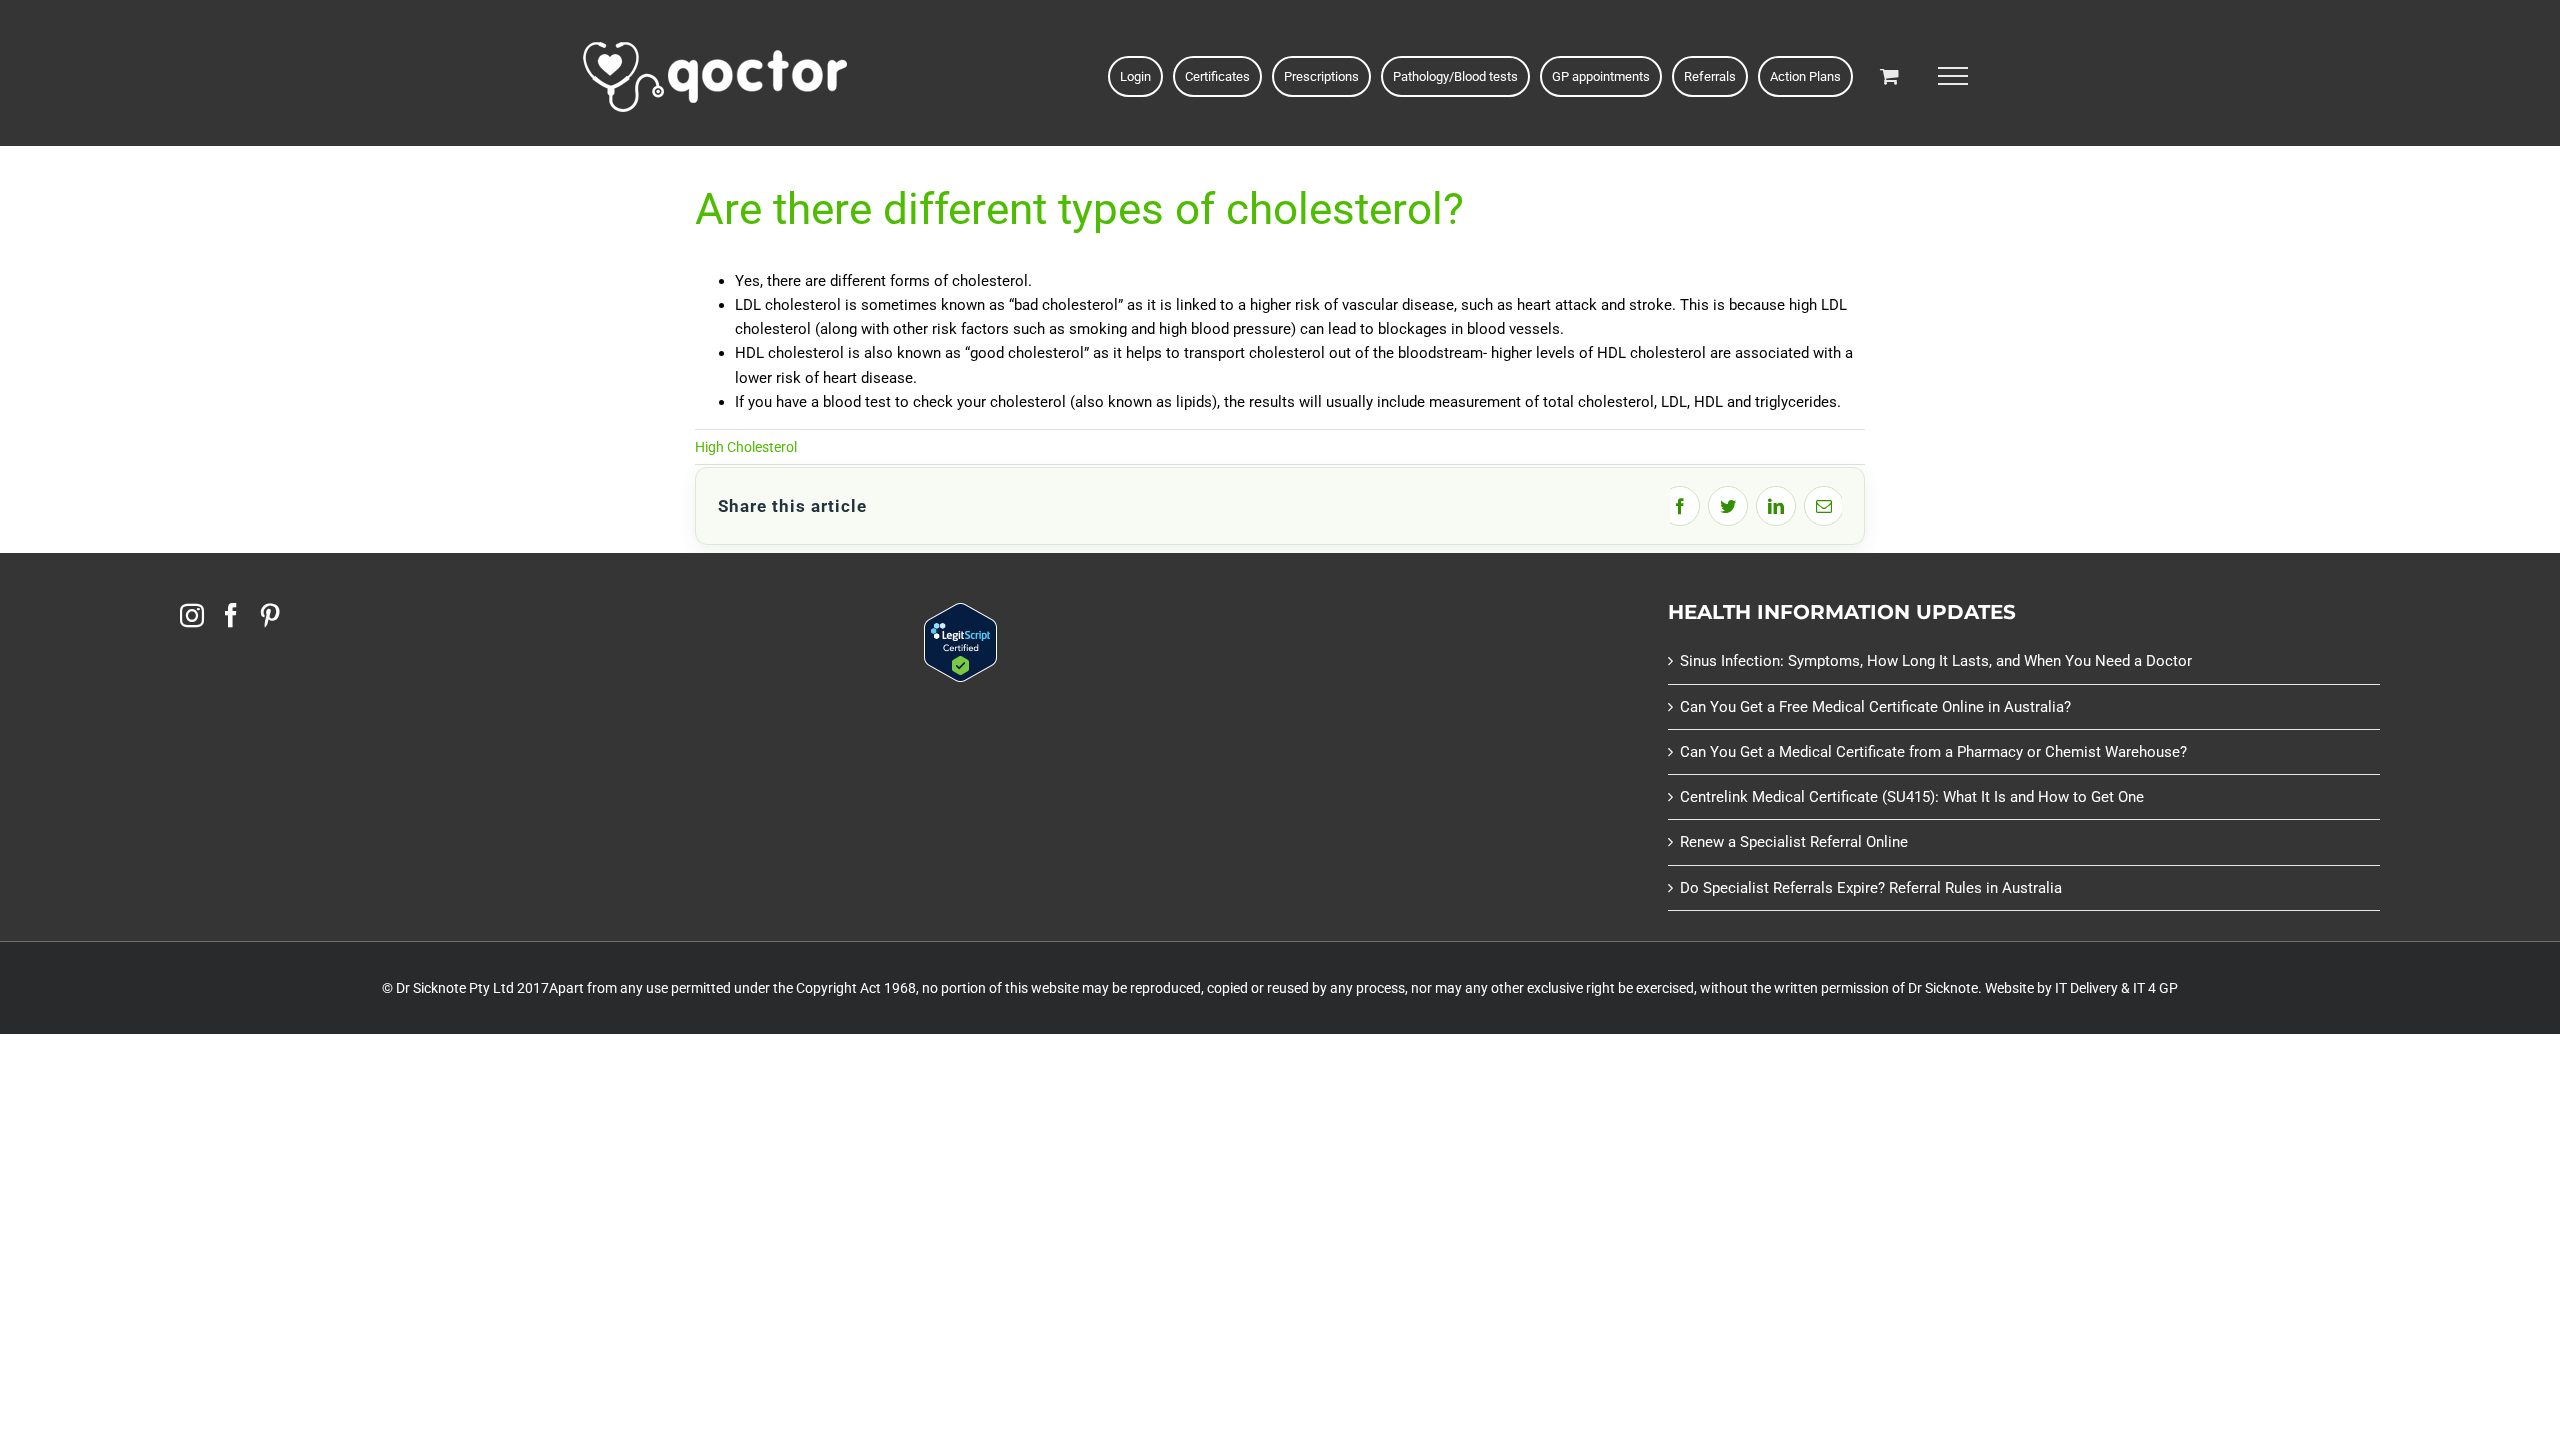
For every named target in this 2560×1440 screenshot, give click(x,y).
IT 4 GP (2155, 988)
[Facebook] (231, 615)
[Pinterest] (270, 615)
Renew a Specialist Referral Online (1794, 842)
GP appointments (1601, 76)
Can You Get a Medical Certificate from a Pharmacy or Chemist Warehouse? (1933, 752)
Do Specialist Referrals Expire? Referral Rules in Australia (1871, 888)
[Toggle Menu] (1952, 76)
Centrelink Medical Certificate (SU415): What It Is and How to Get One (1912, 797)
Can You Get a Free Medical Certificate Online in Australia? (1875, 707)
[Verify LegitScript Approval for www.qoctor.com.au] (960, 615)
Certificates (1217, 76)
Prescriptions (1321, 76)
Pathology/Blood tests (1455, 76)
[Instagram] (192, 615)
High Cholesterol (746, 447)
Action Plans (1805, 76)
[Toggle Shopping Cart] (1889, 75)
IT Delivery (2086, 988)
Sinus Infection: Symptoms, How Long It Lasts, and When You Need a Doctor (1936, 661)
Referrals (1710, 76)
